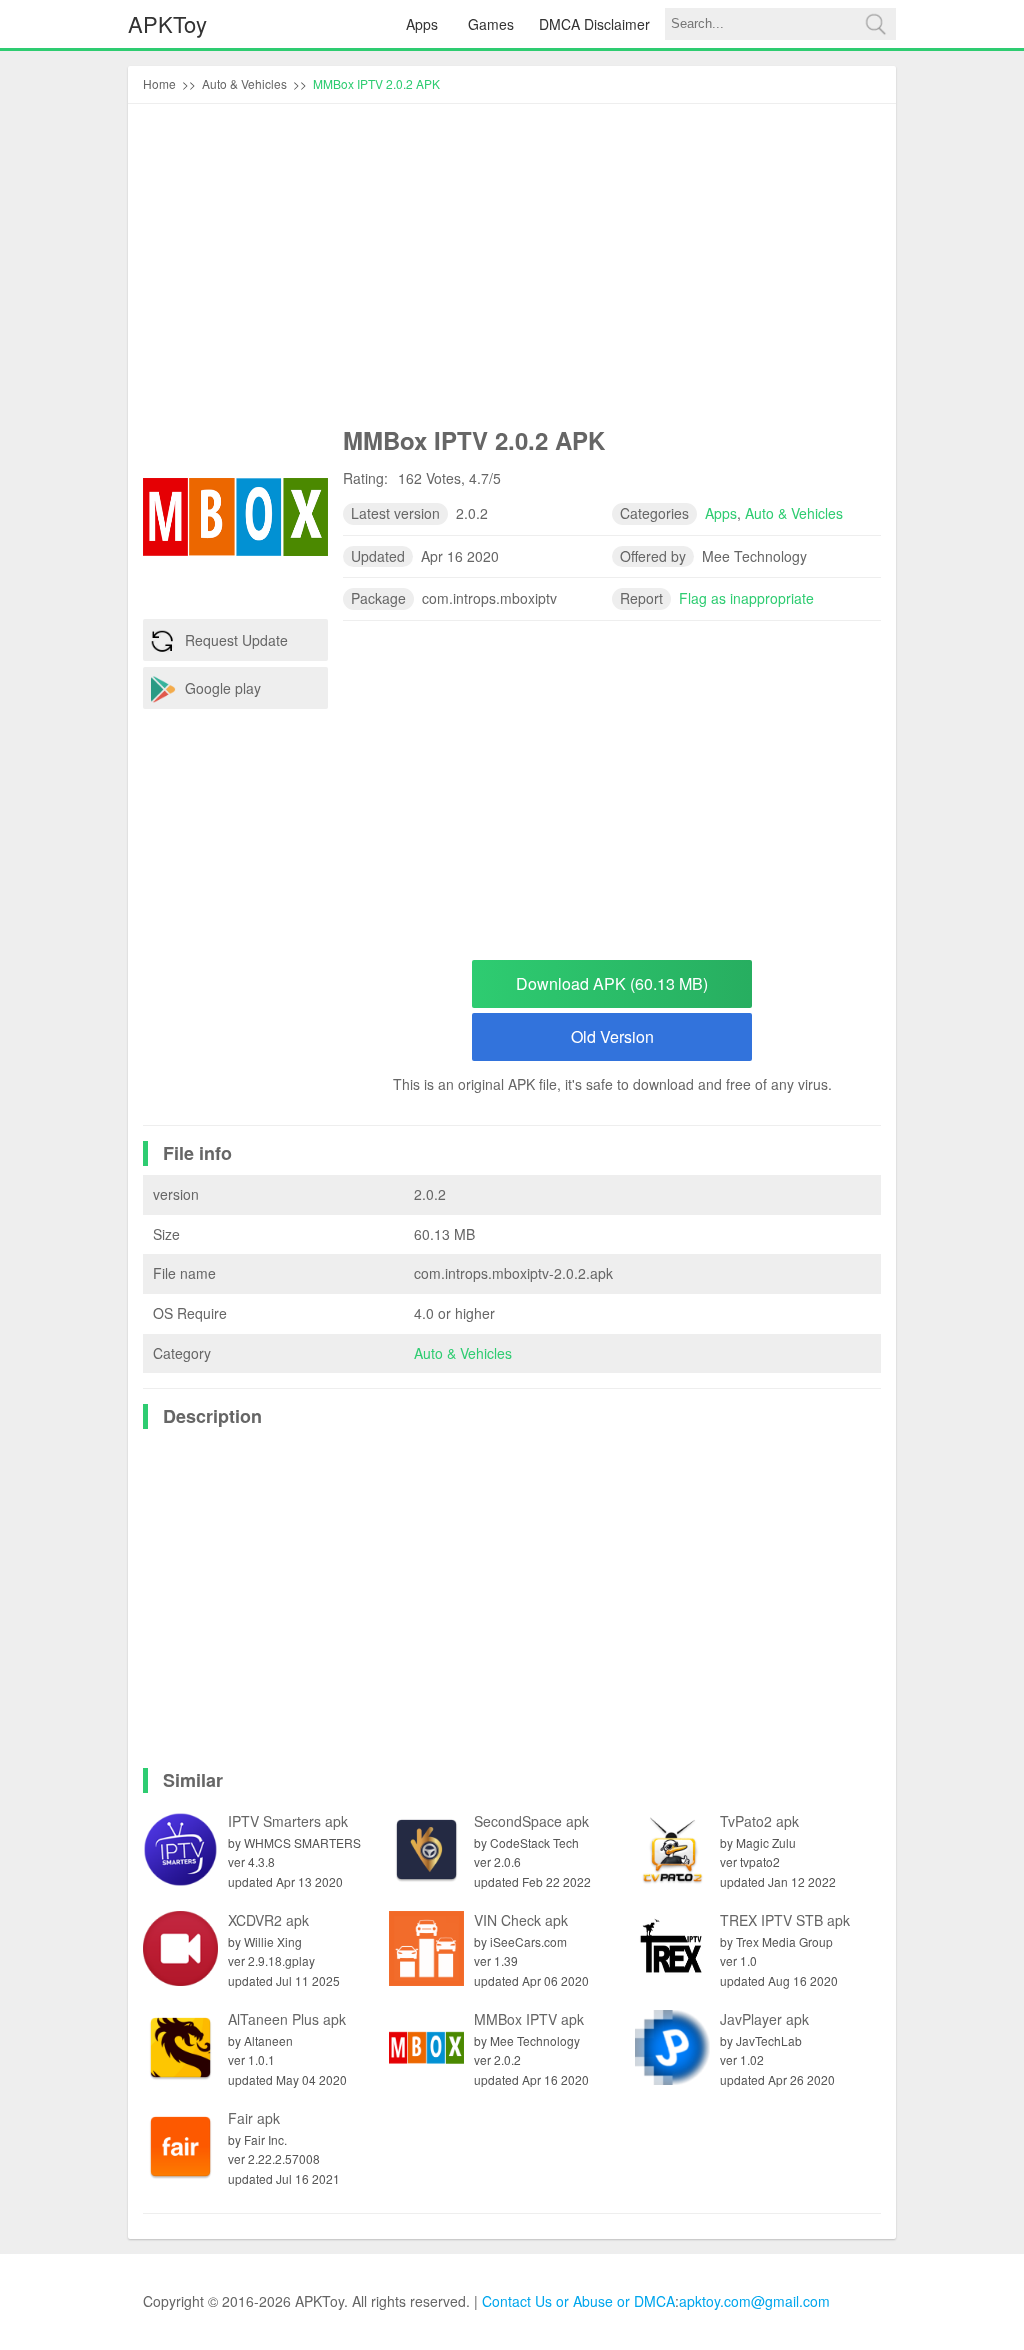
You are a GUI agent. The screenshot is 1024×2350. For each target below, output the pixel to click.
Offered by (653, 556)
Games (491, 24)
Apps (422, 24)
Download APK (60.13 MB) (612, 983)
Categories (654, 513)
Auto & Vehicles (463, 1353)
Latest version (395, 513)
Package (378, 598)
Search (875, 24)
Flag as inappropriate (746, 598)
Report (641, 598)
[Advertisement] (512, 269)
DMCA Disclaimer (594, 24)
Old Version (612, 1036)
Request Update (236, 640)
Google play (223, 688)
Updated (378, 556)
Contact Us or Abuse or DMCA (578, 2301)
